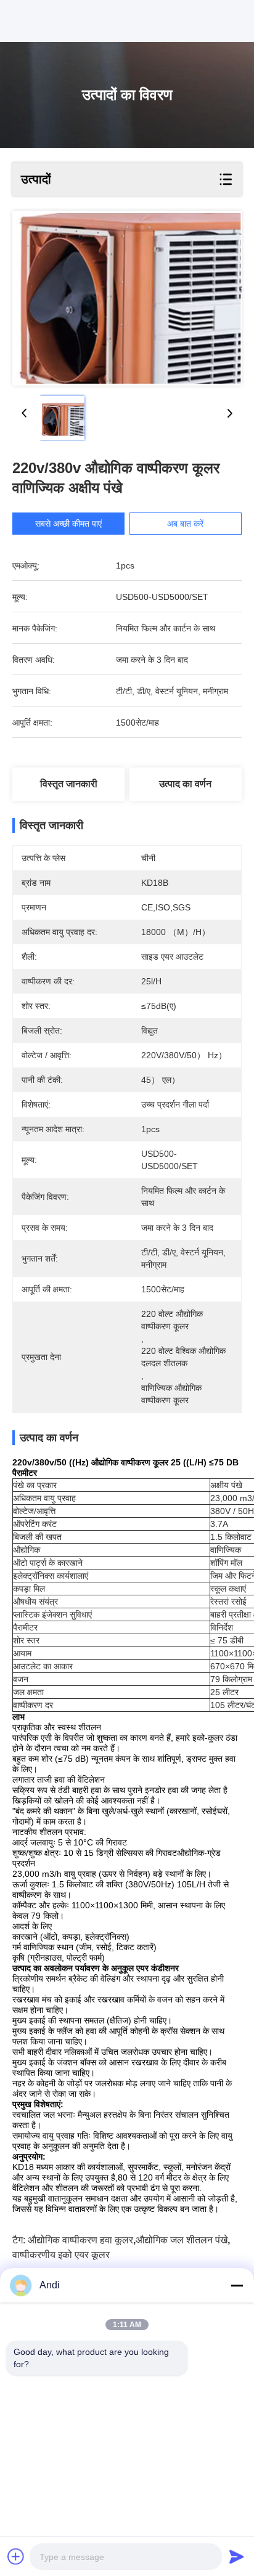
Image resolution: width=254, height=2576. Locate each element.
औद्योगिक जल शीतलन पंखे (182, 2240)
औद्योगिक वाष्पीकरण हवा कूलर (80, 2240)
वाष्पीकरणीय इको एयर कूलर (61, 2255)
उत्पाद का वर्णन (185, 784)
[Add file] (16, 2556)
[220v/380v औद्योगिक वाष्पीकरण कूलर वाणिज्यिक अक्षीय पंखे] (127, 298)
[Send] (237, 2556)
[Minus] (237, 2285)
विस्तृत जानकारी (69, 784)
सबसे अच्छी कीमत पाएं (68, 524)
